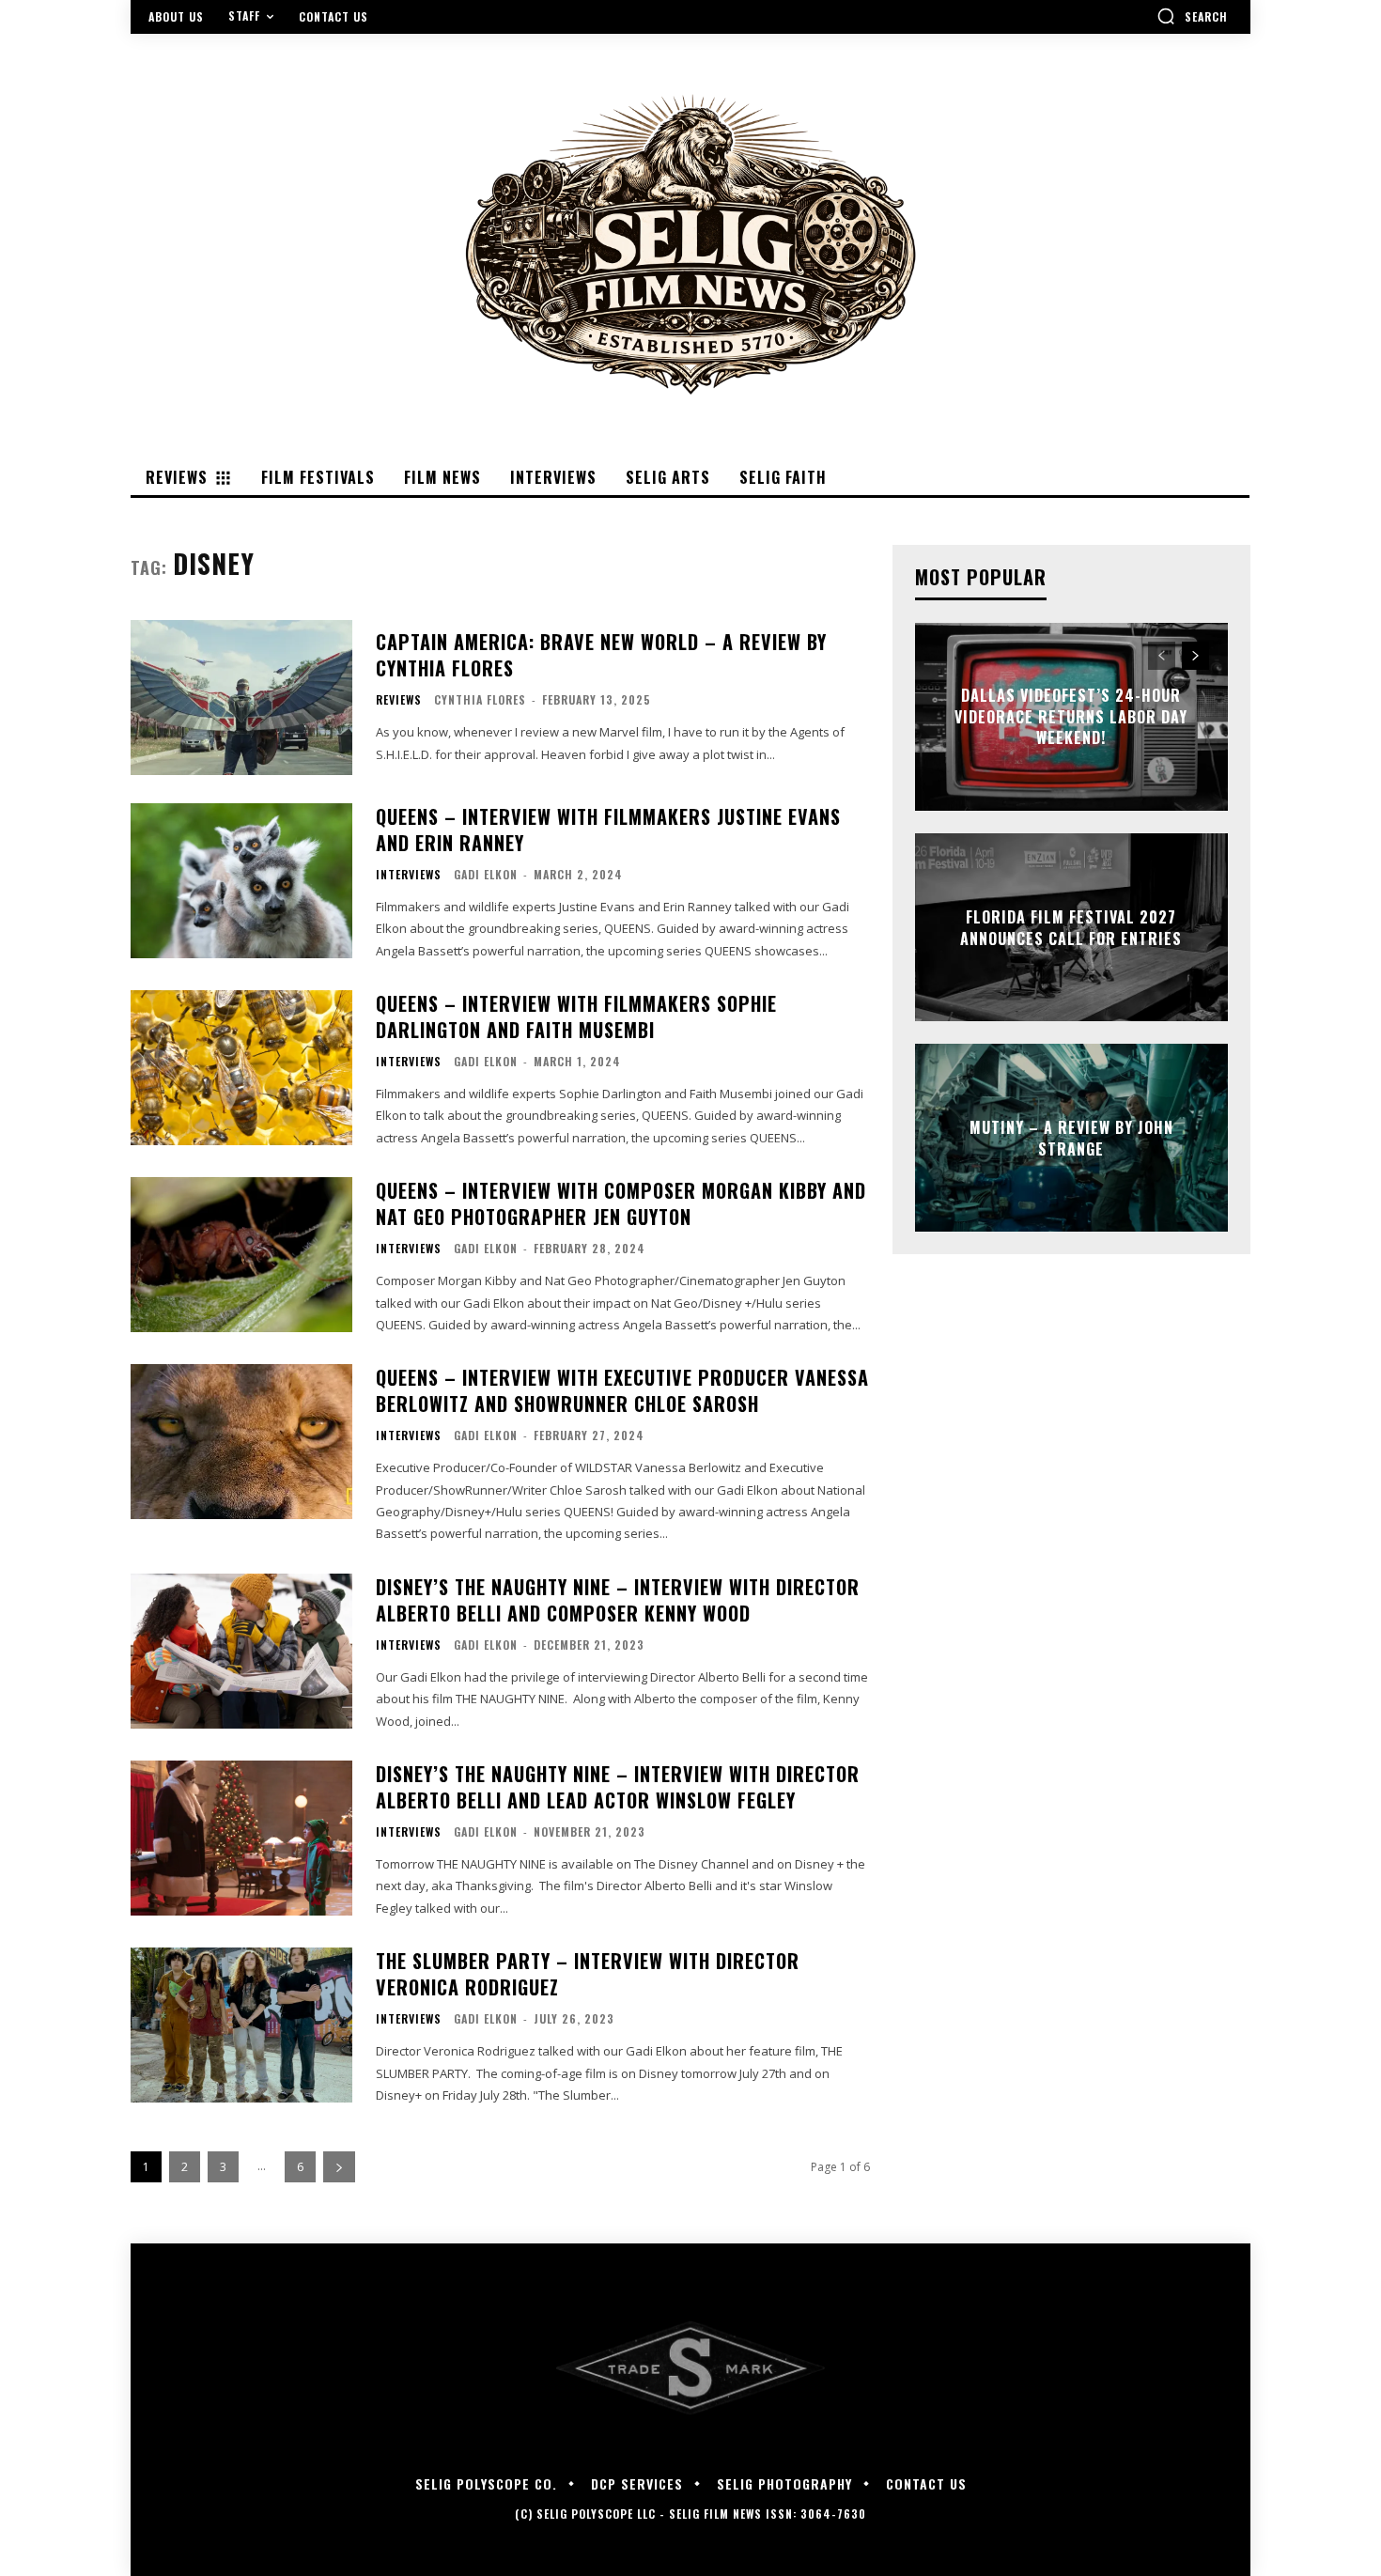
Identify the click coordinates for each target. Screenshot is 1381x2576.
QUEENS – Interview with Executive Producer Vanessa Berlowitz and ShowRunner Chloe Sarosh (622, 1390)
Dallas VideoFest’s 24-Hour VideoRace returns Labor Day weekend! (1071, 717)
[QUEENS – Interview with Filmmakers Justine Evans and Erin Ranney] (241, 881)
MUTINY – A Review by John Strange (1071, 1138)
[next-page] (339, 2167)
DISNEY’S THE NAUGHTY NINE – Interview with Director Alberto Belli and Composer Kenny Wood (618, 1600)
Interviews (409, 875)
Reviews (399, 700)
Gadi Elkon (486, 874)
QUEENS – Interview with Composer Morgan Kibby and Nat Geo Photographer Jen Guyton (621, 1203)
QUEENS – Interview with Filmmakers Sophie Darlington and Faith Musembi (576, 1016)
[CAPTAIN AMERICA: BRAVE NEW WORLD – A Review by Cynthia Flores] (241, 698)
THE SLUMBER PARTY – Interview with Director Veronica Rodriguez (588, 1974)
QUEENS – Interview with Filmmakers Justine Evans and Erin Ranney (608, 830)
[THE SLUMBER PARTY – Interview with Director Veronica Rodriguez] (241, 2025)
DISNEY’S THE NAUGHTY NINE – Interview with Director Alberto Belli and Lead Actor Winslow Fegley (618, 1787)
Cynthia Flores (480, 699)
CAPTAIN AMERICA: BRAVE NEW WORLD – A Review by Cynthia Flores (601, 655)
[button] (1192, 16)
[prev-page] (1162, 656)
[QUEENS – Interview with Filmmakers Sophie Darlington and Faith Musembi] (241, 1068)
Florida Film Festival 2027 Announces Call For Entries (1071, 927)
